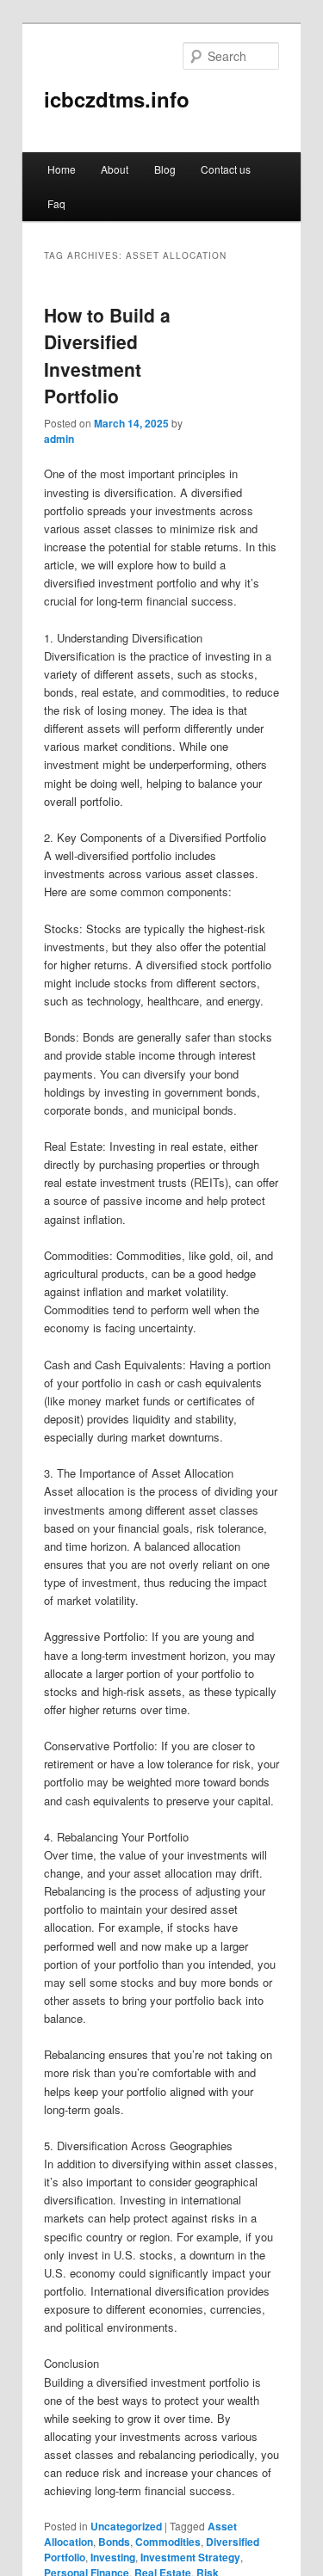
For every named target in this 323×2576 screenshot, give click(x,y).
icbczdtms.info (117, 99)
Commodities (168, 2542)
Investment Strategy (190, 2557)
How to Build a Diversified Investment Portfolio (107, 356)
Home (62, 169)
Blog (165, 169)
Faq (56, 203)
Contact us (226, 169)
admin (59, 439)
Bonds (114, 2542)
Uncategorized (126, 2526)
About (115, 169)
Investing (113, 2557)
